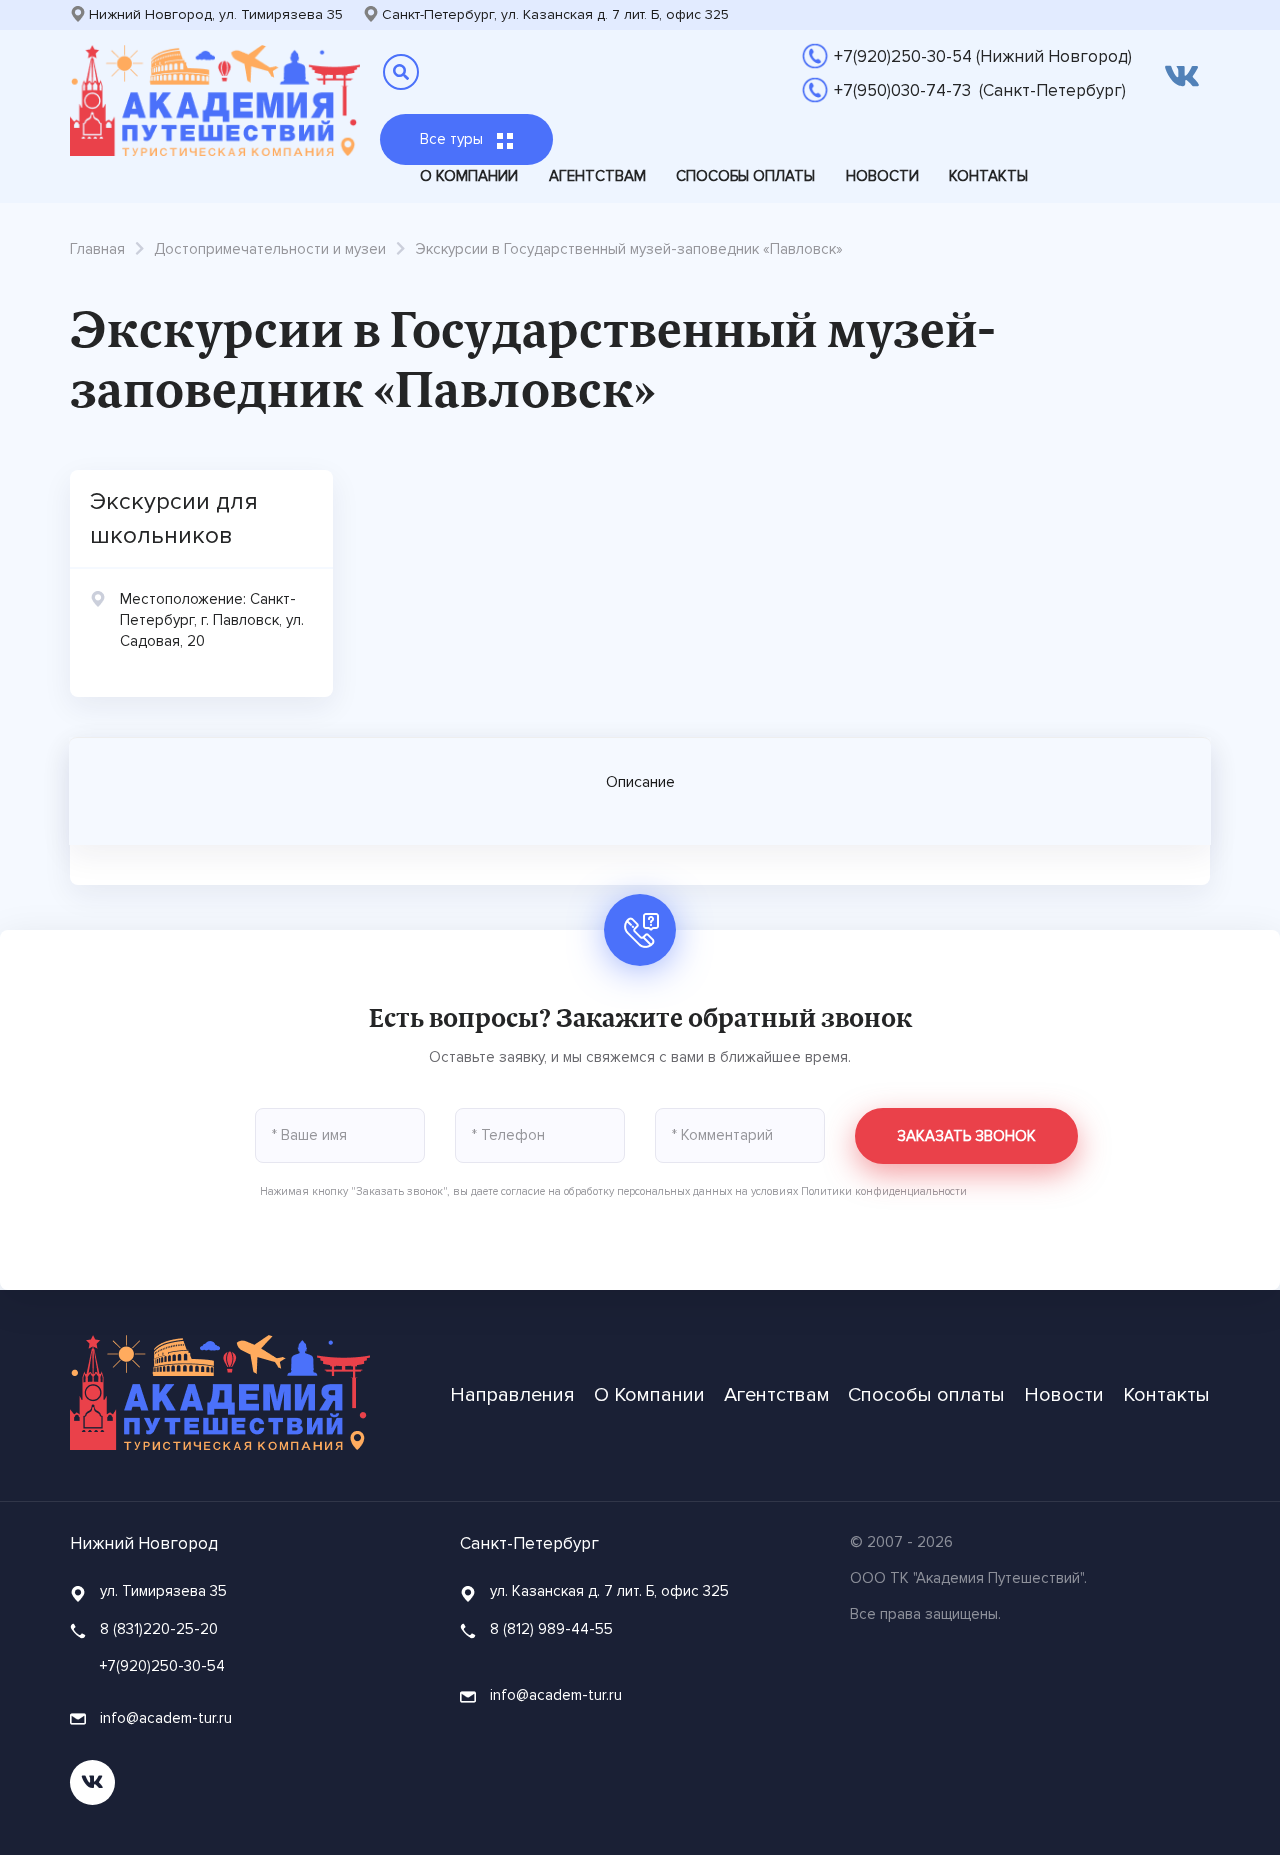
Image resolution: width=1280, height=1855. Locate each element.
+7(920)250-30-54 (162, 1666)
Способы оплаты (745, 176)
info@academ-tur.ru (164, 1718)
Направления (512, 1395)
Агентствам (597, 176)
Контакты (988, 176)
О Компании (469, 176)
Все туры (453, 139)
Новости (882, 176)
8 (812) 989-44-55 (551, 1629)
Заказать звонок (966, 1136)
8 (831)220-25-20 (159, 1629)
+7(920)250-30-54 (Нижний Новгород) (983, 56)
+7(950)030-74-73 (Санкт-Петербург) (980, 90)
